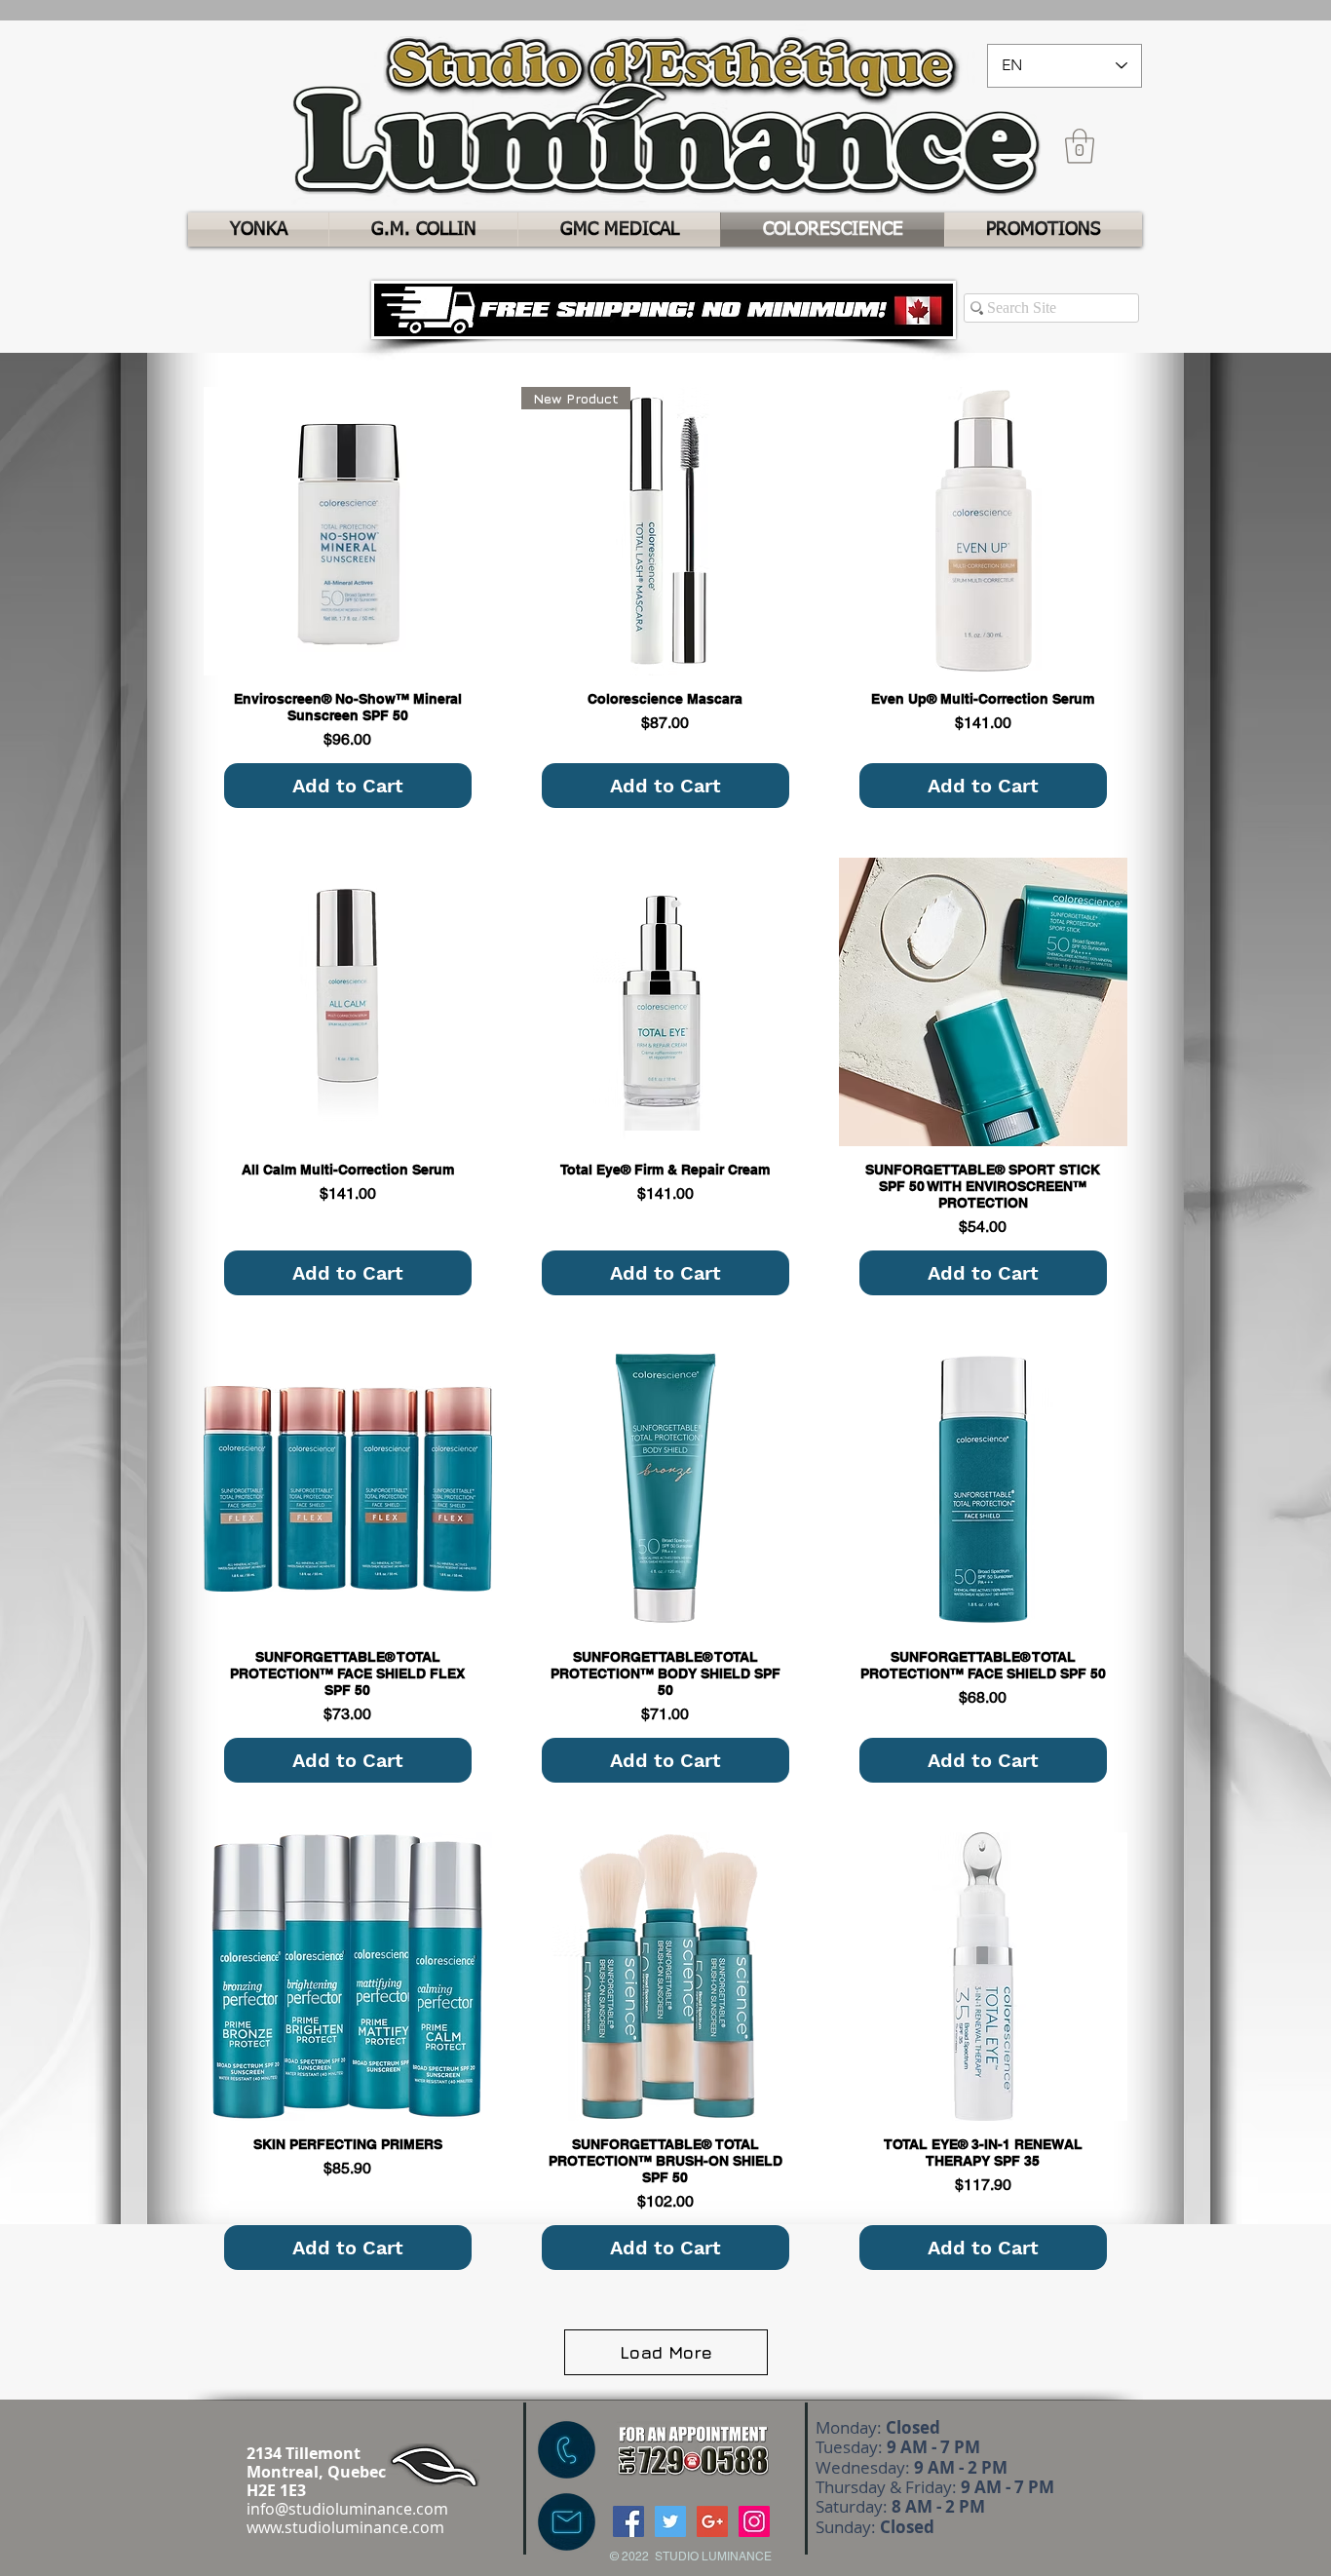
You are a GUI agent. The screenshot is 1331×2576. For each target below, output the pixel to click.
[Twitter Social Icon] (670, 2521)
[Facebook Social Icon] (628, 2521)
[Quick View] (348, 531)
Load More (666, 2352)
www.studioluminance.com (345, 2527)
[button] (1080, 146)
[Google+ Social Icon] (712, 2521)
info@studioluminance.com (347, 2509)
